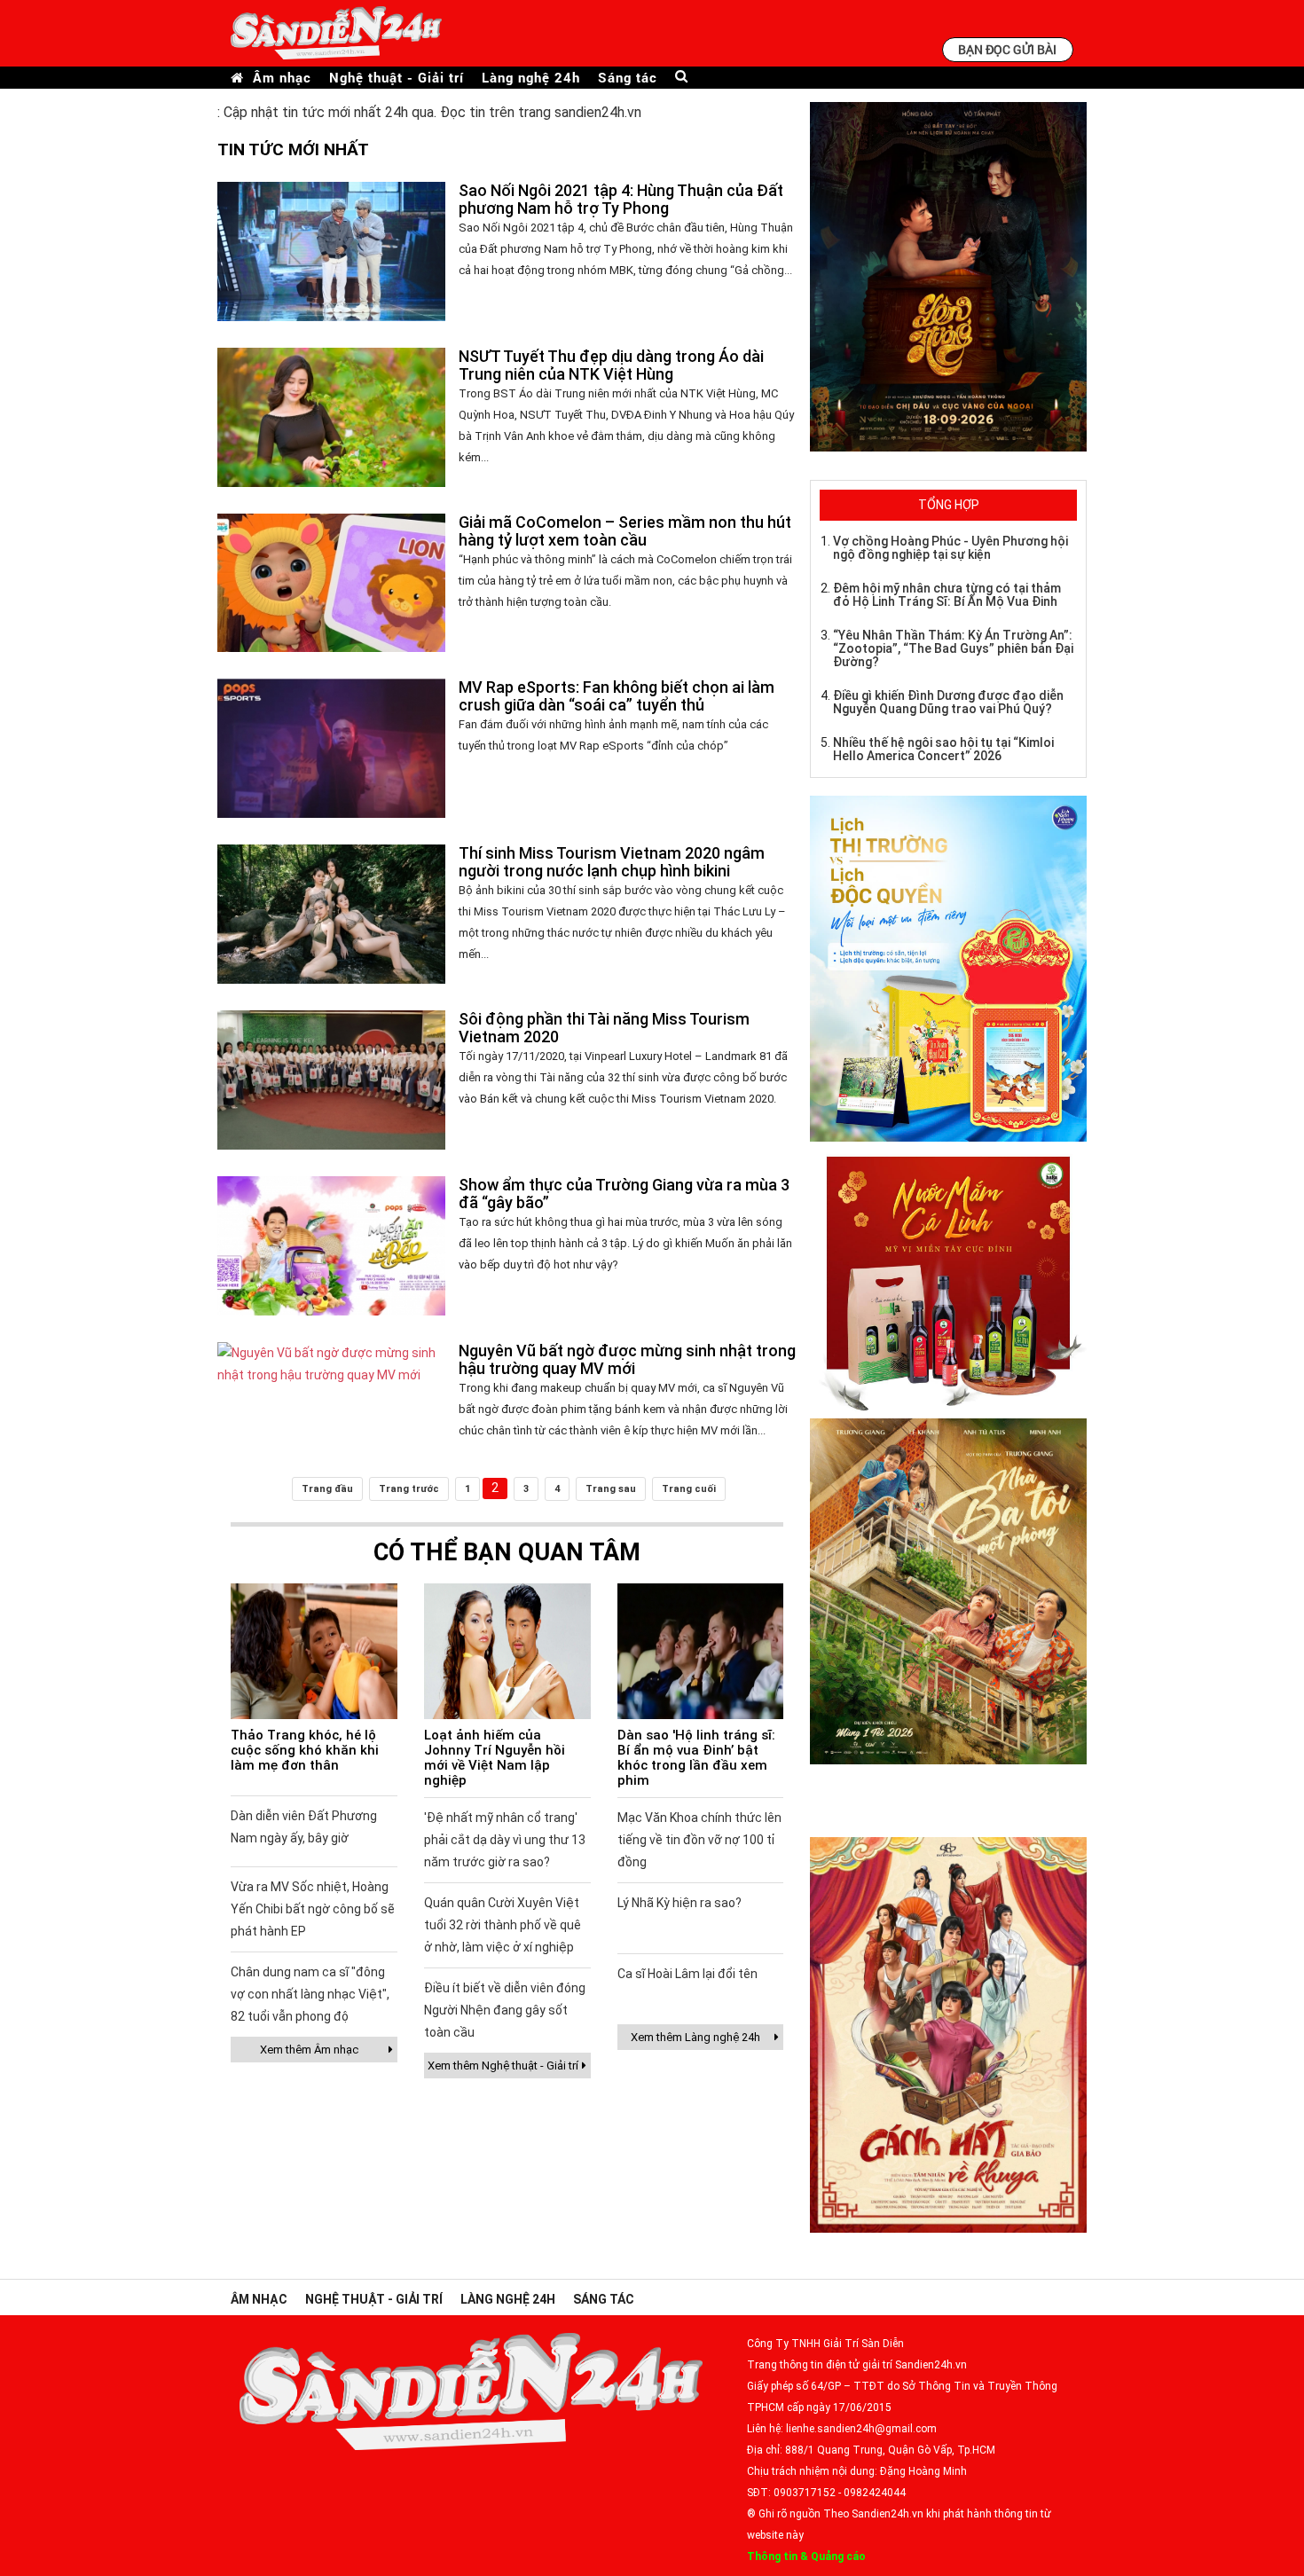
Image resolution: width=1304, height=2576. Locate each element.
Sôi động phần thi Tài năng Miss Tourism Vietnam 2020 (604, 1028)
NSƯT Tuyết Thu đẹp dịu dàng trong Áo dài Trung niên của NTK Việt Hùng (611, 365)
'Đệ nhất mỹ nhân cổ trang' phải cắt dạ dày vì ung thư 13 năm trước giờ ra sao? (505, 1840)
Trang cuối (689, 1489)
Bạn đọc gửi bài (1007, 49)
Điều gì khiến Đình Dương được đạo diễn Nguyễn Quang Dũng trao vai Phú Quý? (948, 702)
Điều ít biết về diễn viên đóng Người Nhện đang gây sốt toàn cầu (505, 2010)
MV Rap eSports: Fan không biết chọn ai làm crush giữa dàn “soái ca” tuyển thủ (617, 696)
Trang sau (611, 1489)
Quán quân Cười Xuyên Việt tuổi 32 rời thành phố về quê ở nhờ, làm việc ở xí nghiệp (503, 1925)
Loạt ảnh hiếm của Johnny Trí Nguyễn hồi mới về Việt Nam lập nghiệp (495, 1758)
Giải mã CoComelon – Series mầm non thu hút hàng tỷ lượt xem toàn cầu (625, 531)
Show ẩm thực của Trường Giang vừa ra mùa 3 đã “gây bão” (624, 1194)
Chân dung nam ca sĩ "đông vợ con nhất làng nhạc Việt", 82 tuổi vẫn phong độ (310, 1994)
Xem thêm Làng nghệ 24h (695, 2037)
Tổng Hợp (949, 505)
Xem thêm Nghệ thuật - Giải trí (503, 2066)
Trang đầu (327, 1489)
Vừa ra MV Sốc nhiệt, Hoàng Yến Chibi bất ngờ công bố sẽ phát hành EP (313, 1909)
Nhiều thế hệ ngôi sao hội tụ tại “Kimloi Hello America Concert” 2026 (943, 749)
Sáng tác (628, 78)
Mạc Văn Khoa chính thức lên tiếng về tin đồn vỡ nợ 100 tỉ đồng (699, 1840)
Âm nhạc (282, 78)
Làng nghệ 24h (531, 78)
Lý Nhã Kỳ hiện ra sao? (679, 1903)
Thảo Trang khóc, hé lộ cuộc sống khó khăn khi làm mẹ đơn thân (305, 1750)
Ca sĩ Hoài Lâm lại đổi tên (687, 1974)
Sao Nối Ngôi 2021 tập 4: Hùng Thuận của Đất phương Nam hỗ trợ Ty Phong (621, 199)
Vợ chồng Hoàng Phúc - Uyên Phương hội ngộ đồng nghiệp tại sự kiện (951, 548)
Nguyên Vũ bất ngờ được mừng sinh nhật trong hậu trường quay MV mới (627, 1359)
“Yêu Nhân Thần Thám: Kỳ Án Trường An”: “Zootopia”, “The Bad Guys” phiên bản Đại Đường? (953, 649)
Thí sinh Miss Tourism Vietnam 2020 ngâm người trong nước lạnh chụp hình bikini (612, 862)
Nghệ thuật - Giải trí (397, 78)
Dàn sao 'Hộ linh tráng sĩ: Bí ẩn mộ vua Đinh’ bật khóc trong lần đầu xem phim (696, 1758)
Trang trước (409, 1489)
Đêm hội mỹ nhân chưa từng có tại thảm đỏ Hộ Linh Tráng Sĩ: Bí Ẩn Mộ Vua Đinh (947, 595)
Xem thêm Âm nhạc (309, 2050)
